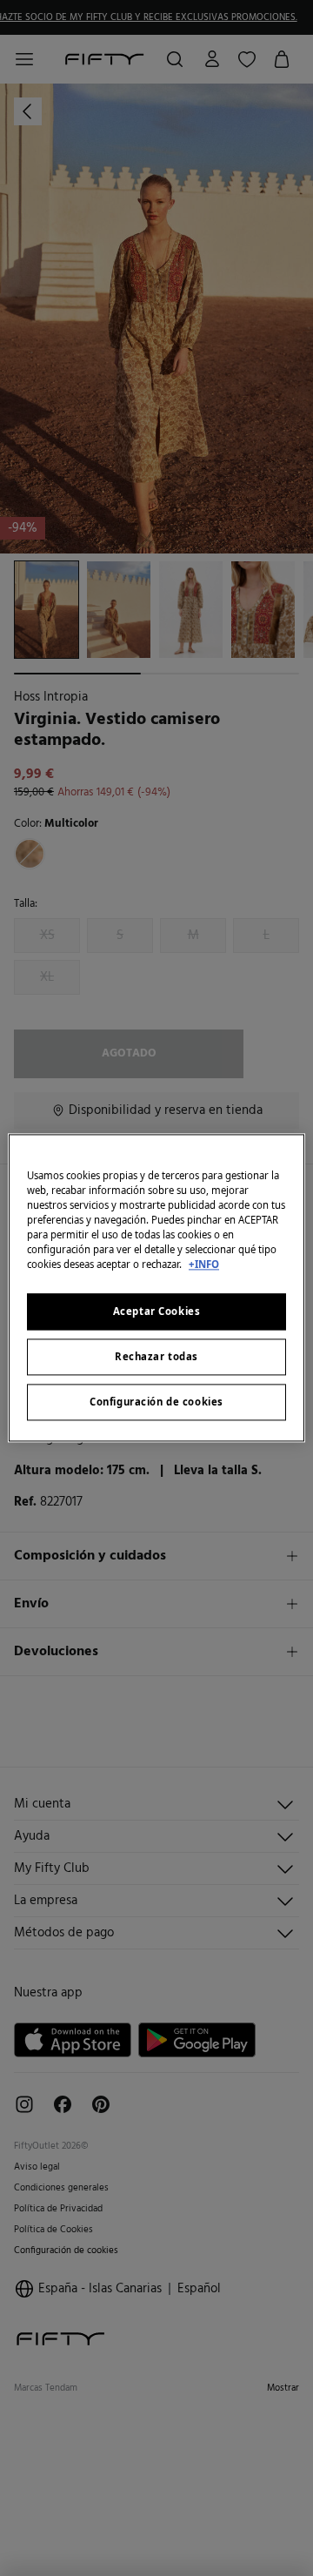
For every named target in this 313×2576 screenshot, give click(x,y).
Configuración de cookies (156, 1402)
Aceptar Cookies (157, 1312)
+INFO (204, 1265)
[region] (156, 1288)
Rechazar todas (156, 1357)
